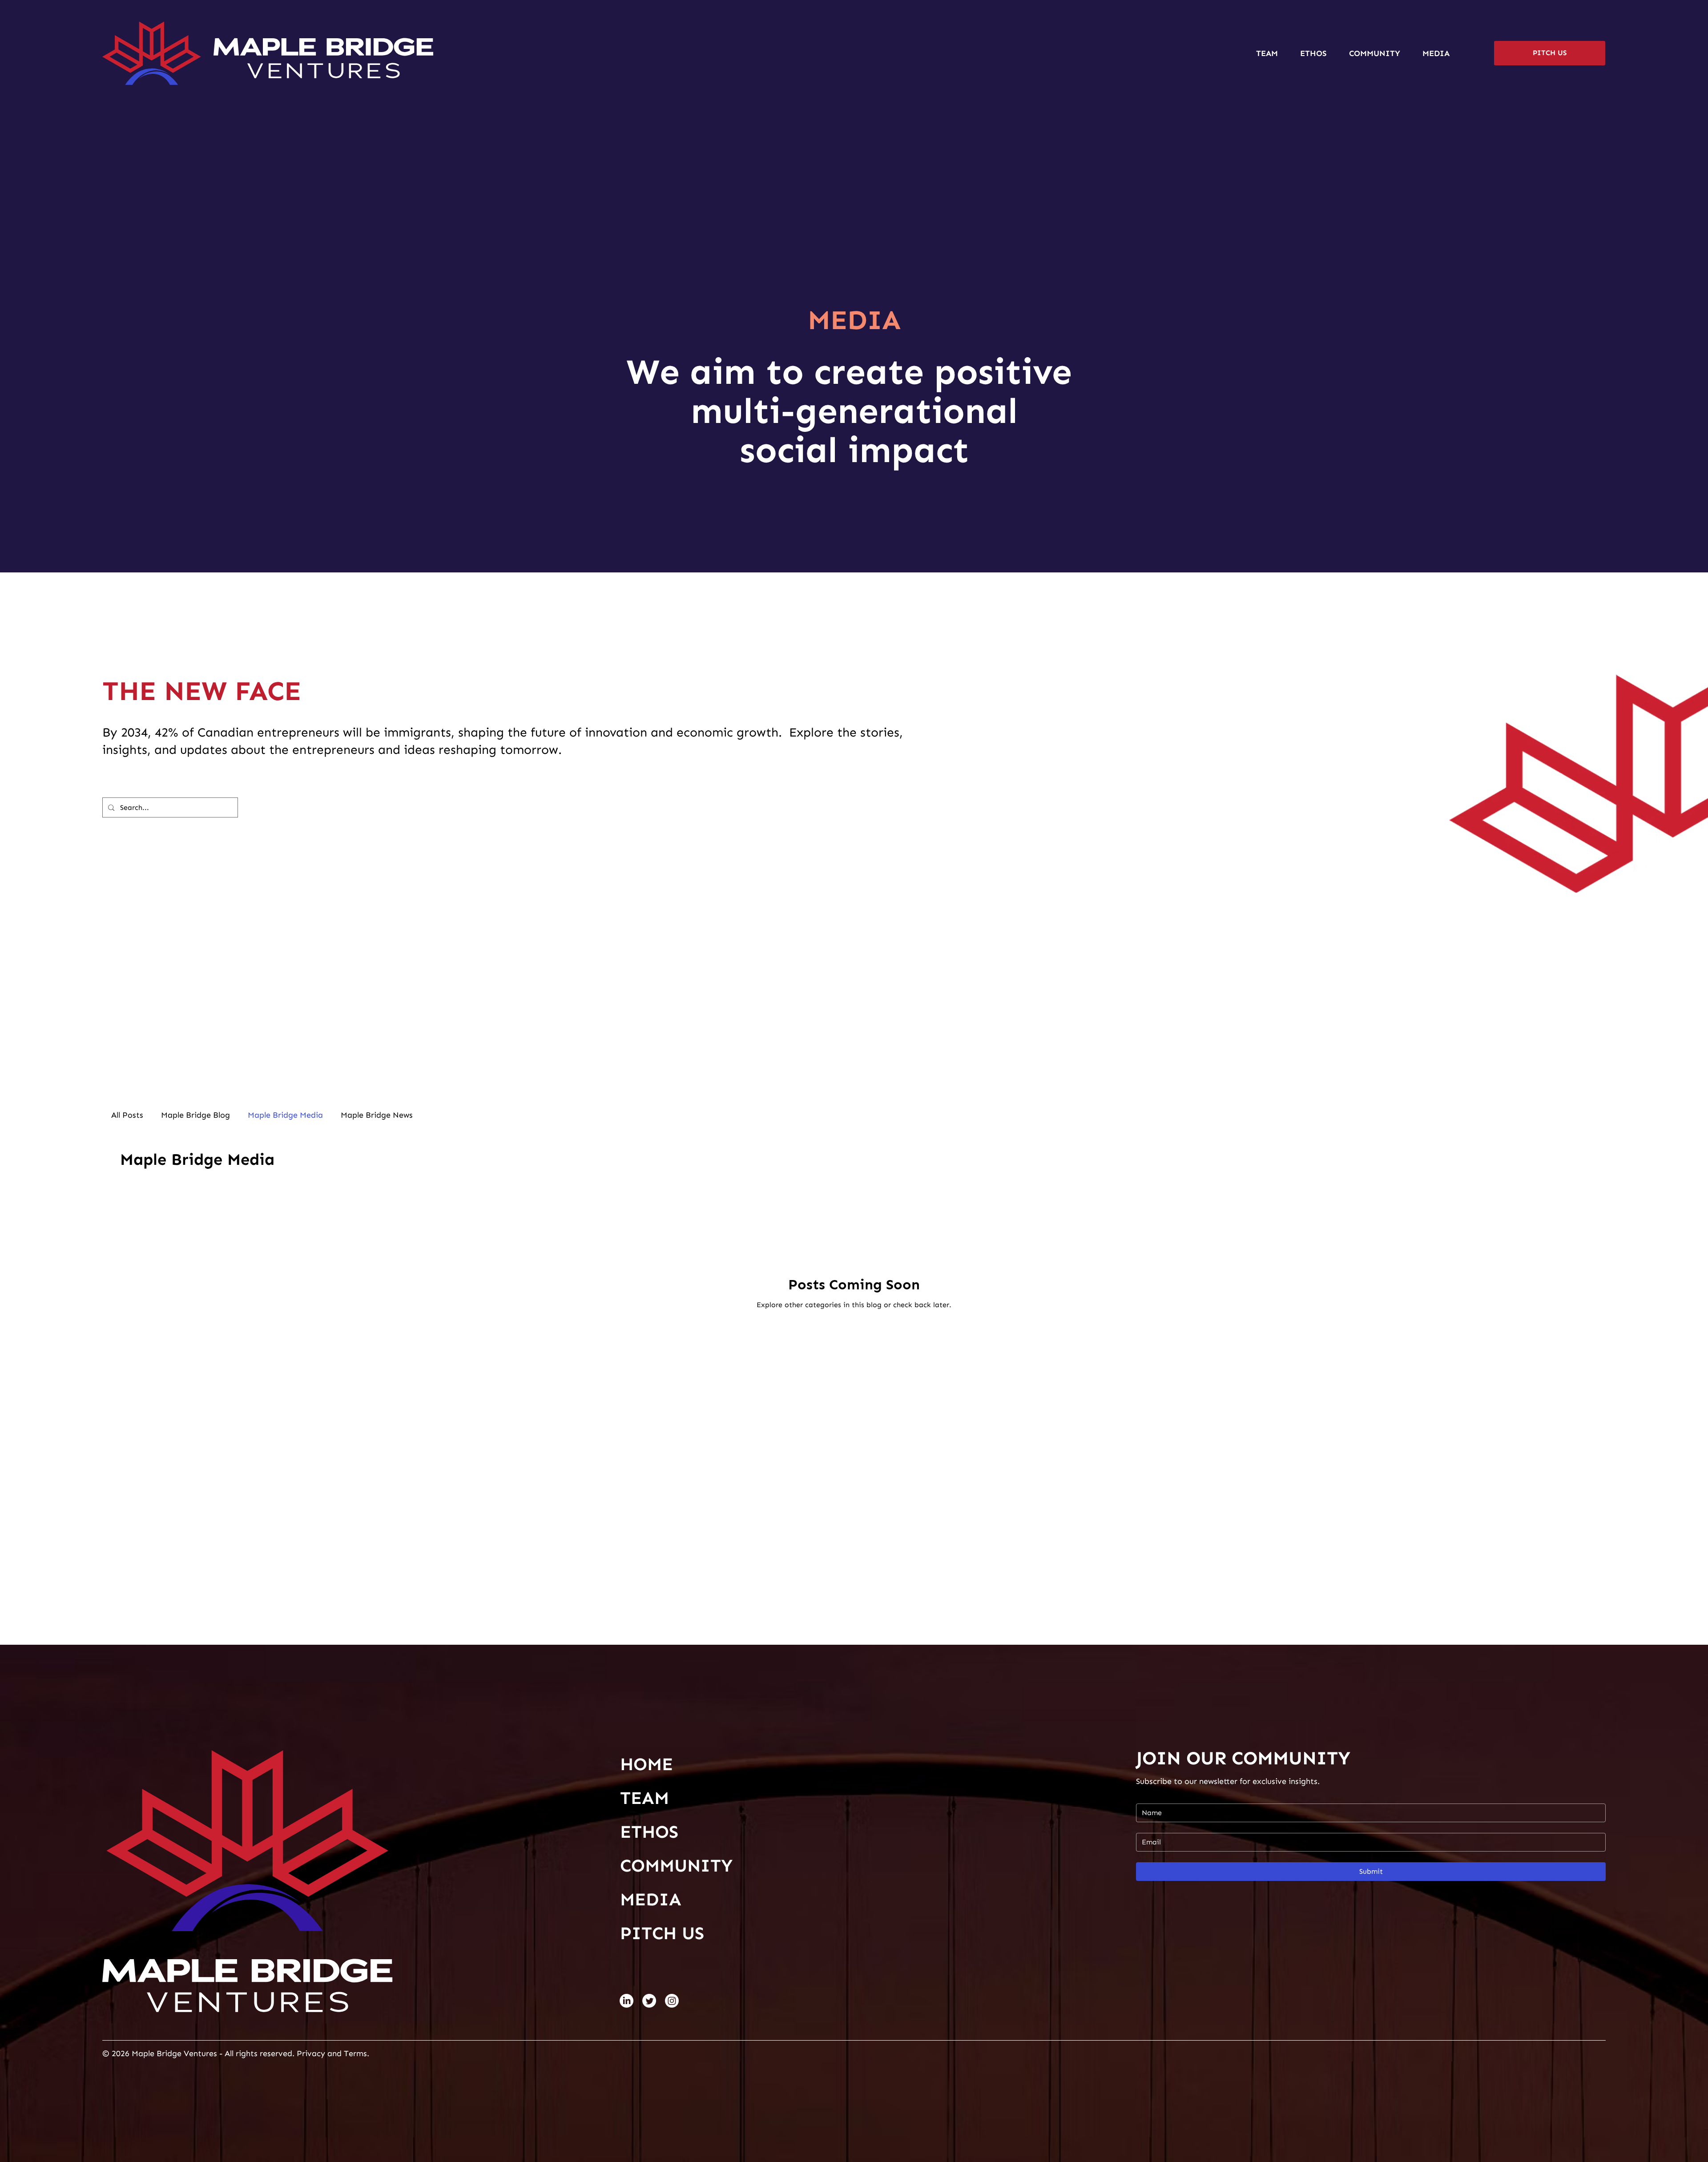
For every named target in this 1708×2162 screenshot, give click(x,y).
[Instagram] (672, 2001)
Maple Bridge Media (285, 1115)
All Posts (127, 1115)
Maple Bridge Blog (195, 1115)
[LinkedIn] (626, 2001)
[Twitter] (649, 2001)
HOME (647, 1764)
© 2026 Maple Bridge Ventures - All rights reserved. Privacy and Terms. (237, 2053)
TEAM (645, 1798)
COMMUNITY (676, 1866)
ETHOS (649, 1832)
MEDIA (651, 1899)
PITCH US (662, 1933)
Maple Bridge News (377, 1115)
